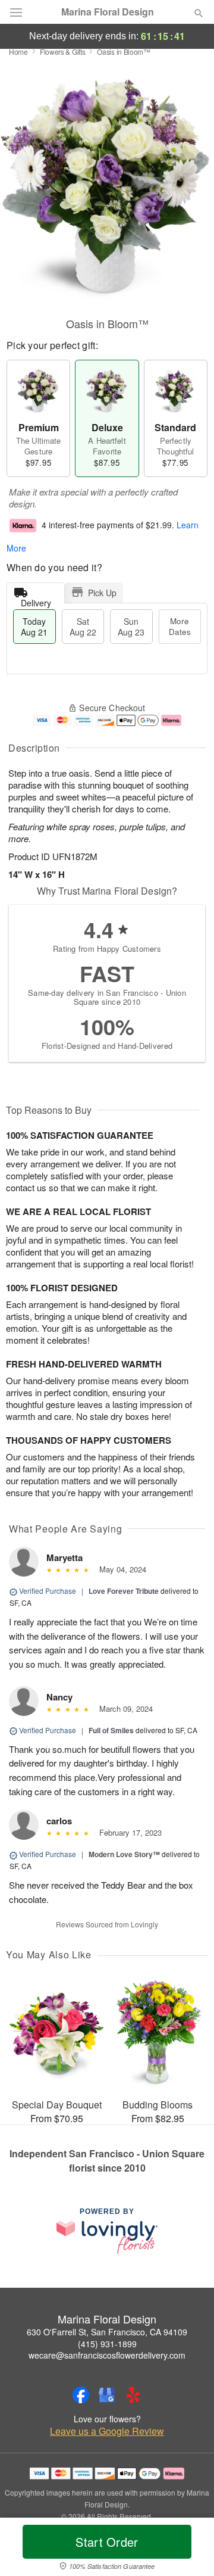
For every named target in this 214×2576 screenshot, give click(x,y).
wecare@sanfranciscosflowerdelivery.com (107, 2355)
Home (18, 52)
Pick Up (102, 593)
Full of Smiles (111, 1730)
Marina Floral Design (108, 12)
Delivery (36, 600)
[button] (189, 2549)
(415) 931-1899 (107, 2344)
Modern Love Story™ (124, 1854)
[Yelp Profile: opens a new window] (133, 2395)
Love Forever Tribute (124, 1591)
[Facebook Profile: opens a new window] (81, 2395)
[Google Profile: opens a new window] (107, 2395)
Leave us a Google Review (107, 2431)
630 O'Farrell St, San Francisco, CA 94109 (107, 2332)
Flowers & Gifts (63, 52)
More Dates (180, 626)
